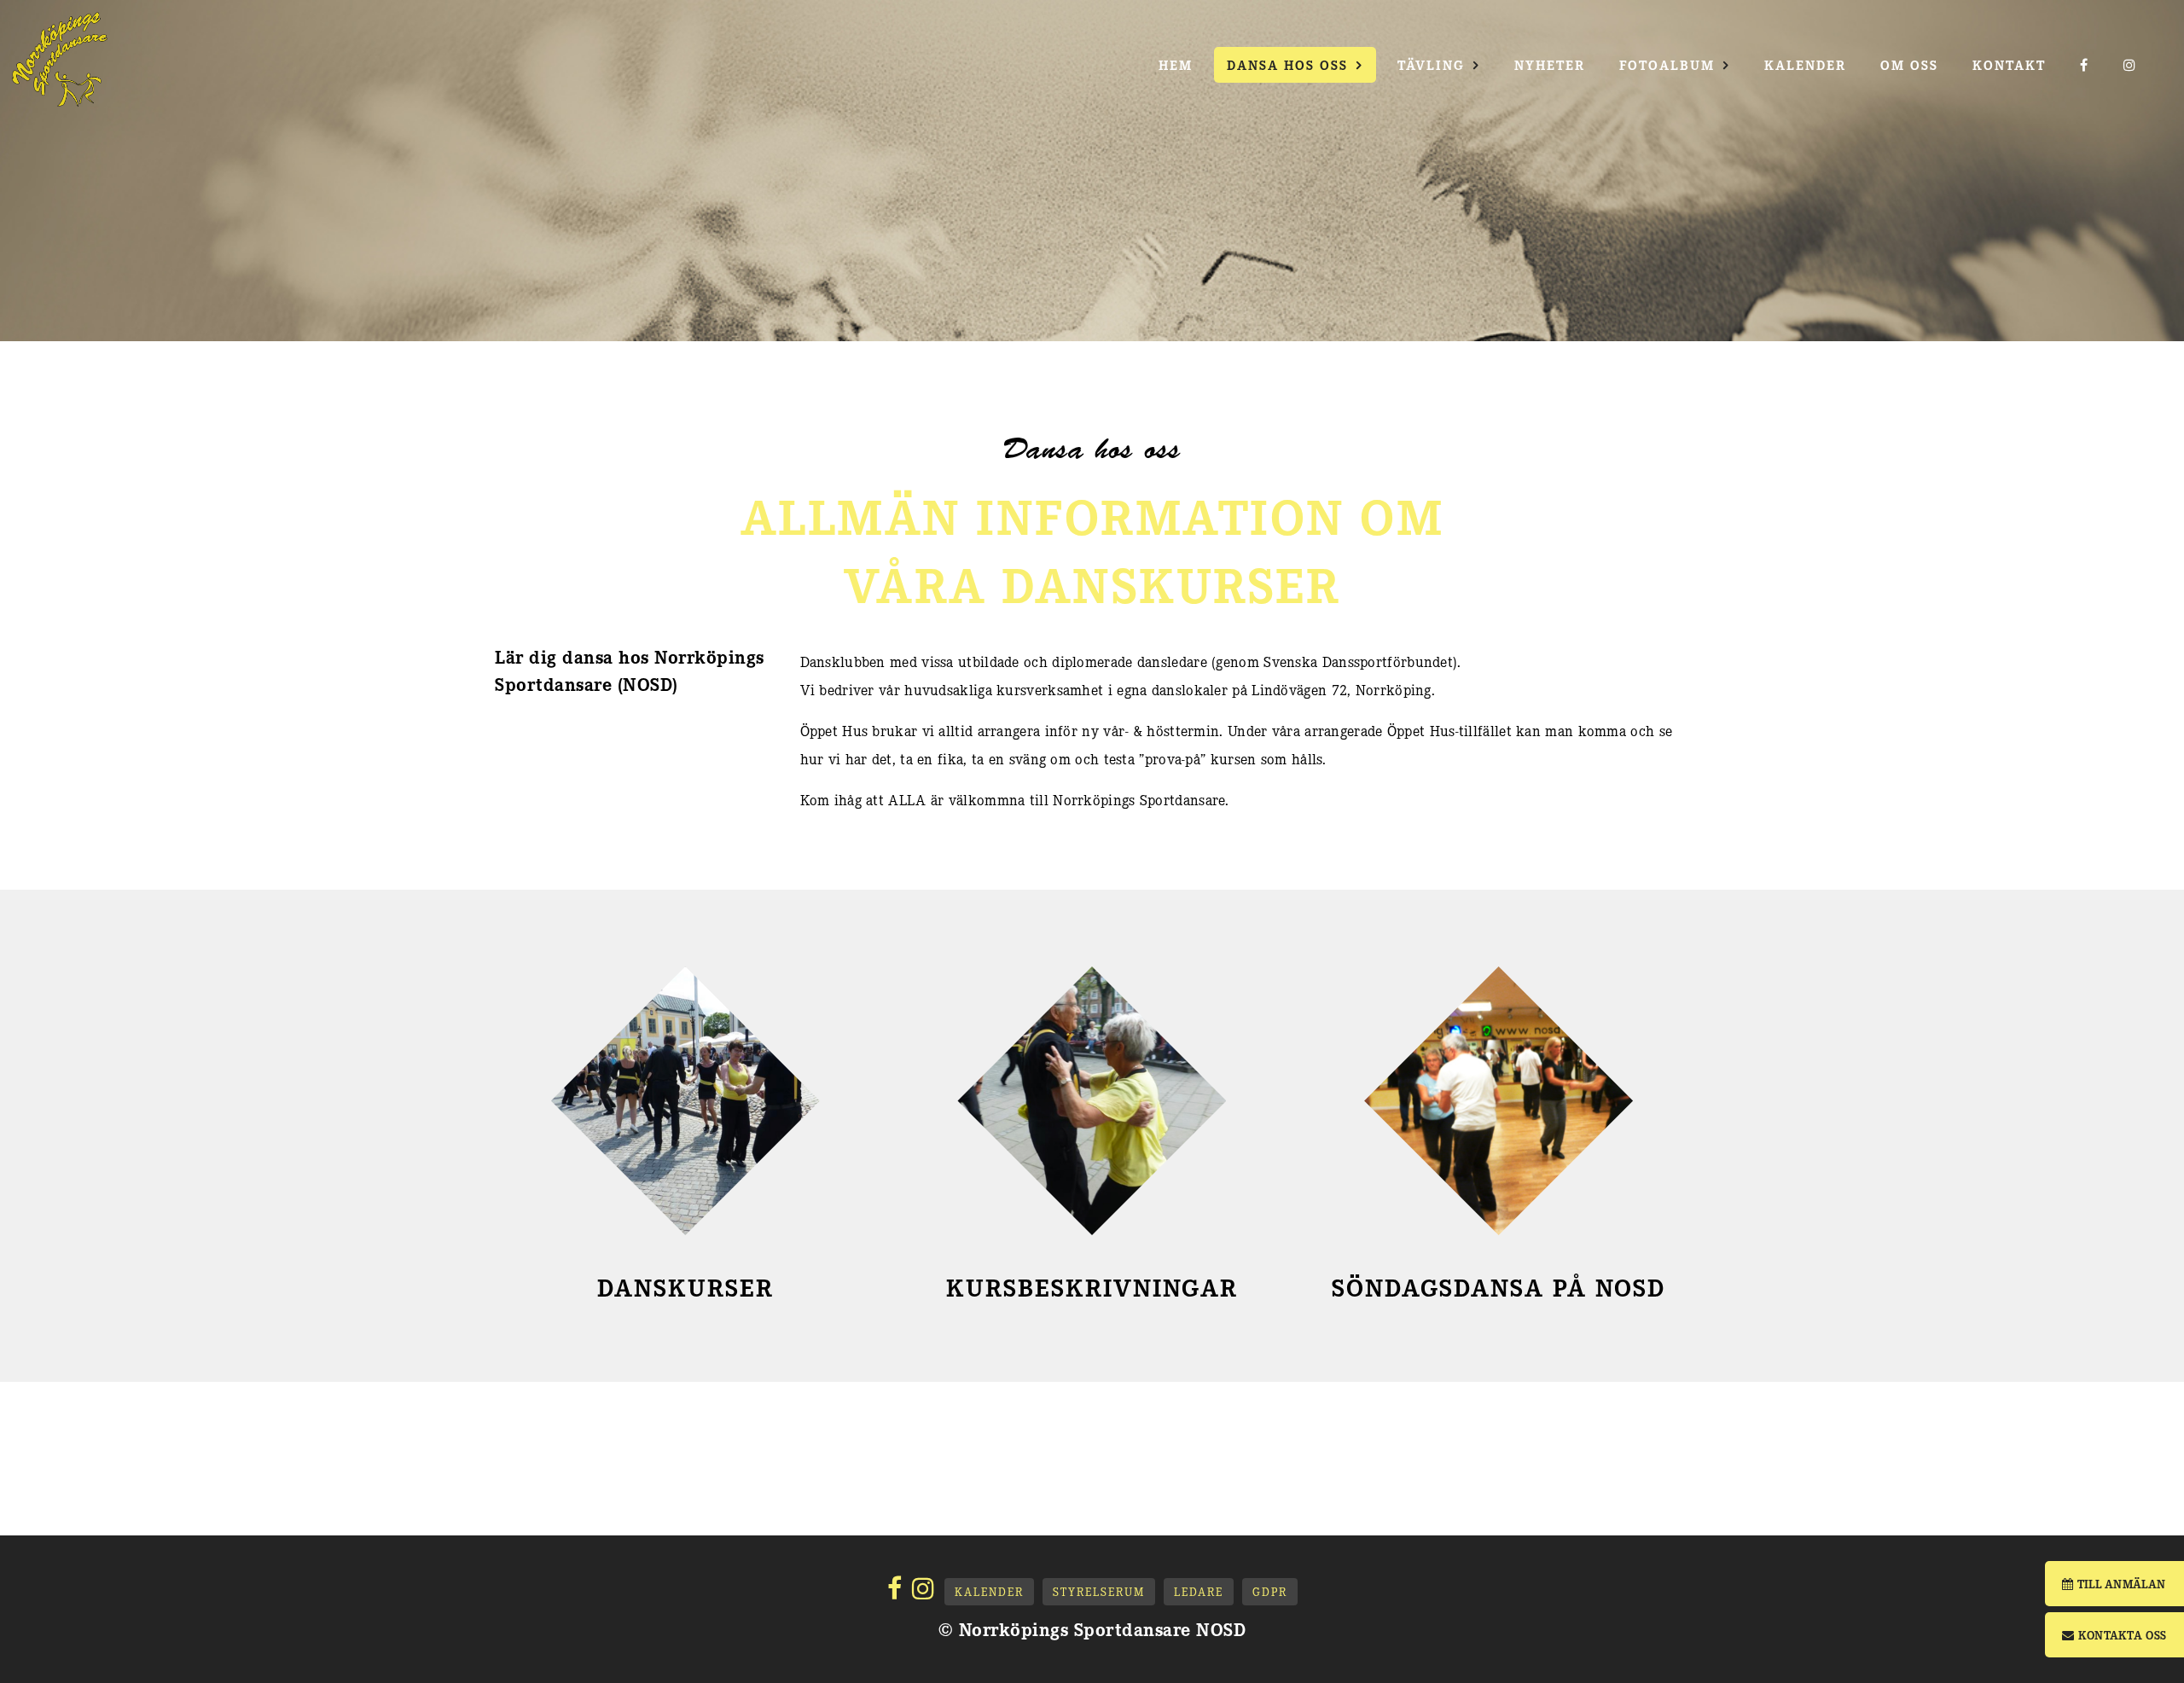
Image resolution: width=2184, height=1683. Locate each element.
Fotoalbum (1667, 64)
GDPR (1270, 1591)
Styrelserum (1099, 1591)
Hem (1176, 64)
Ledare (1199, 1591)
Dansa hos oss (1287, 64)
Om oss (1909, 64)
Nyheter (1550, 64)
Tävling (1431, 64)
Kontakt (2009, 64)
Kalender (1805, 64)
